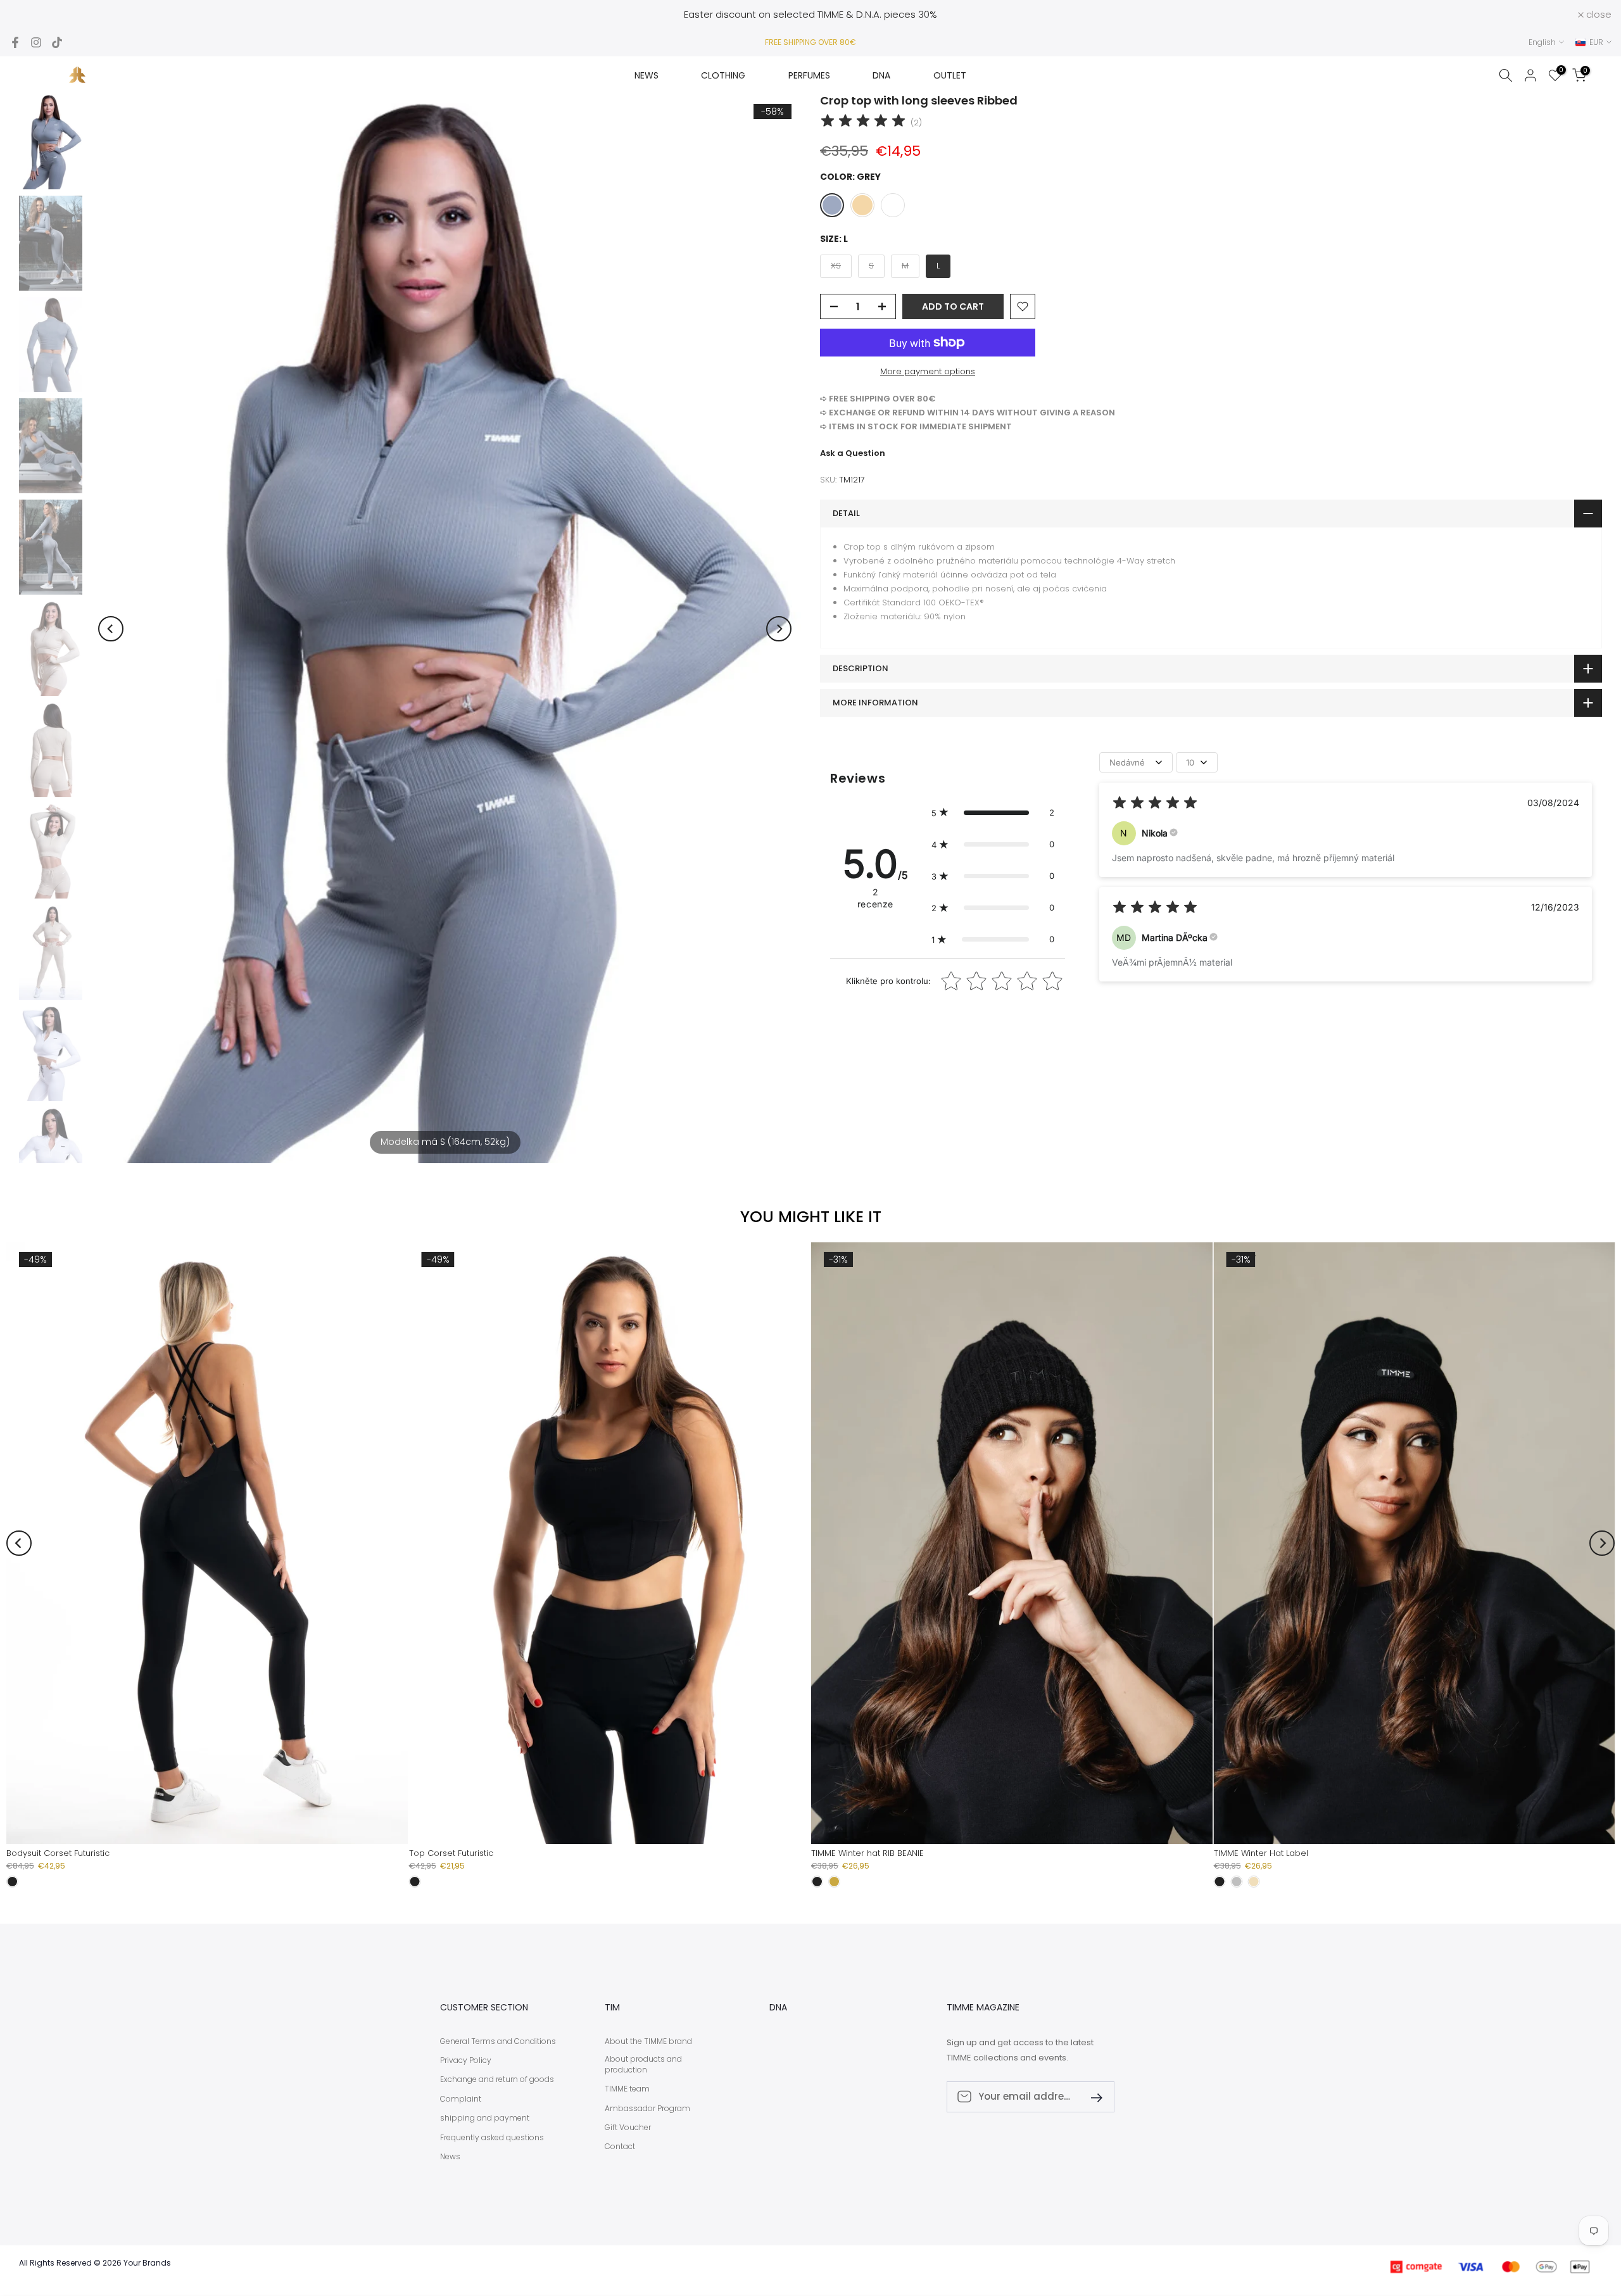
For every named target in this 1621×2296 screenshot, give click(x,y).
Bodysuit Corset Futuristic (58, 1853)
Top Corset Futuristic (451, 1853)
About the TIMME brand (648, 2041)
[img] (863, 123)
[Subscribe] (1092, 2097)
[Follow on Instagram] (36, 42)
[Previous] (111, 629)
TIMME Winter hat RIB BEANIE (867, 1853)
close (29, 14)
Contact (620, 2147)
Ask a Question (853, 453)
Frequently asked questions (492, 2138)
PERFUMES (809, 75)
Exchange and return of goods (497, 2079)
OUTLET (950, 75)
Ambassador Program (647, 2109)
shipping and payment (485, 2118)
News (450, 2157)
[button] (993, 812)
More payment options (928, 371)
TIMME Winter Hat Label (1261, 1853)
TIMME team (627, 2089)
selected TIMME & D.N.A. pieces (844, 14)
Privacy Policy (466, 2060)
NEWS (647, 75)
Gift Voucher (628, 2128)
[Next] (779, 629)
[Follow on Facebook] (15, 42)
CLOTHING (723, 75)
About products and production (643, 2065)
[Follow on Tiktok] (57, 42)
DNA (881, 75)
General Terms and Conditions (498, 2041)
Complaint (461, 2099)
